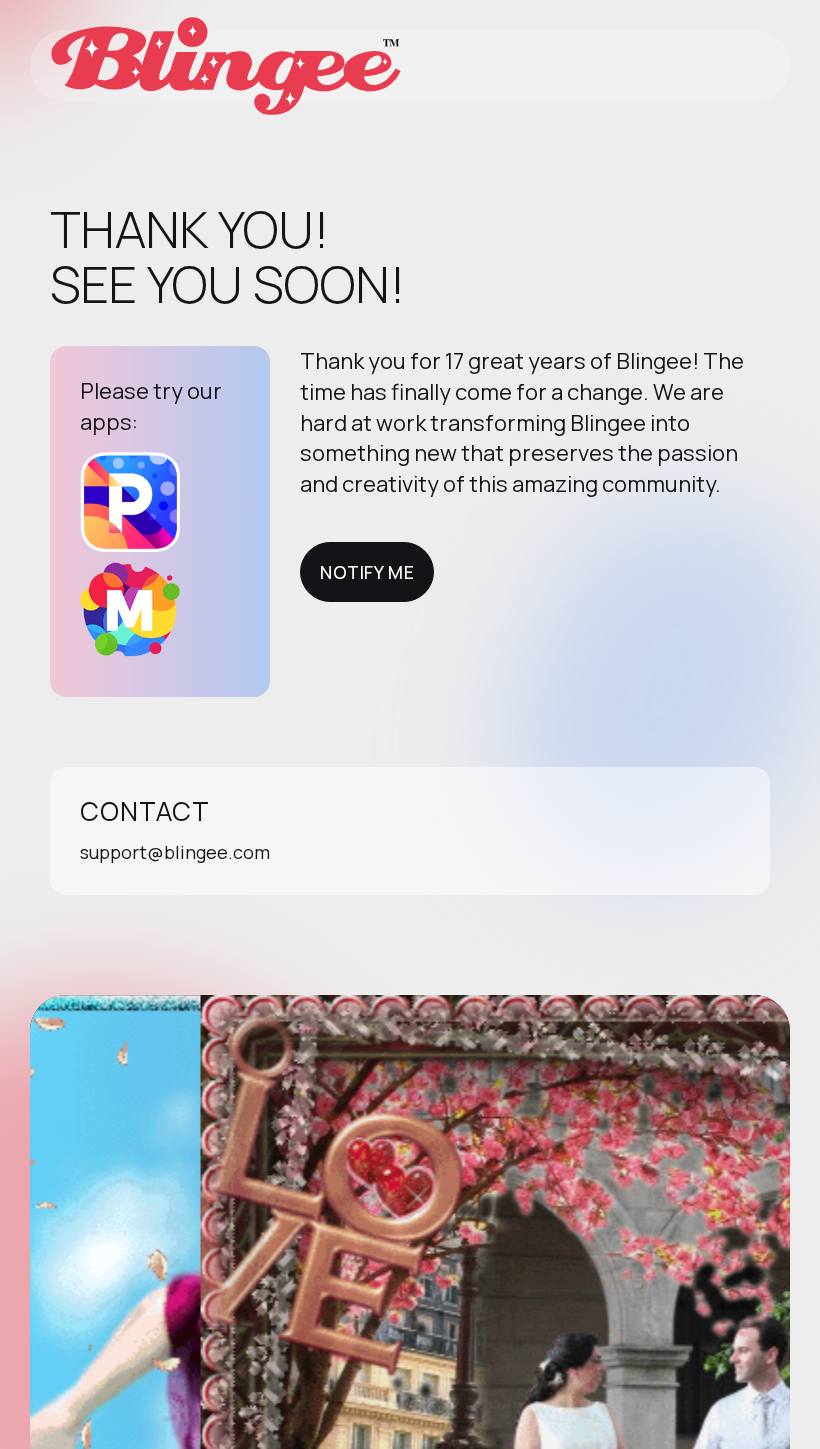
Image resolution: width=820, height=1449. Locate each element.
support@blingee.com (175, 852)
